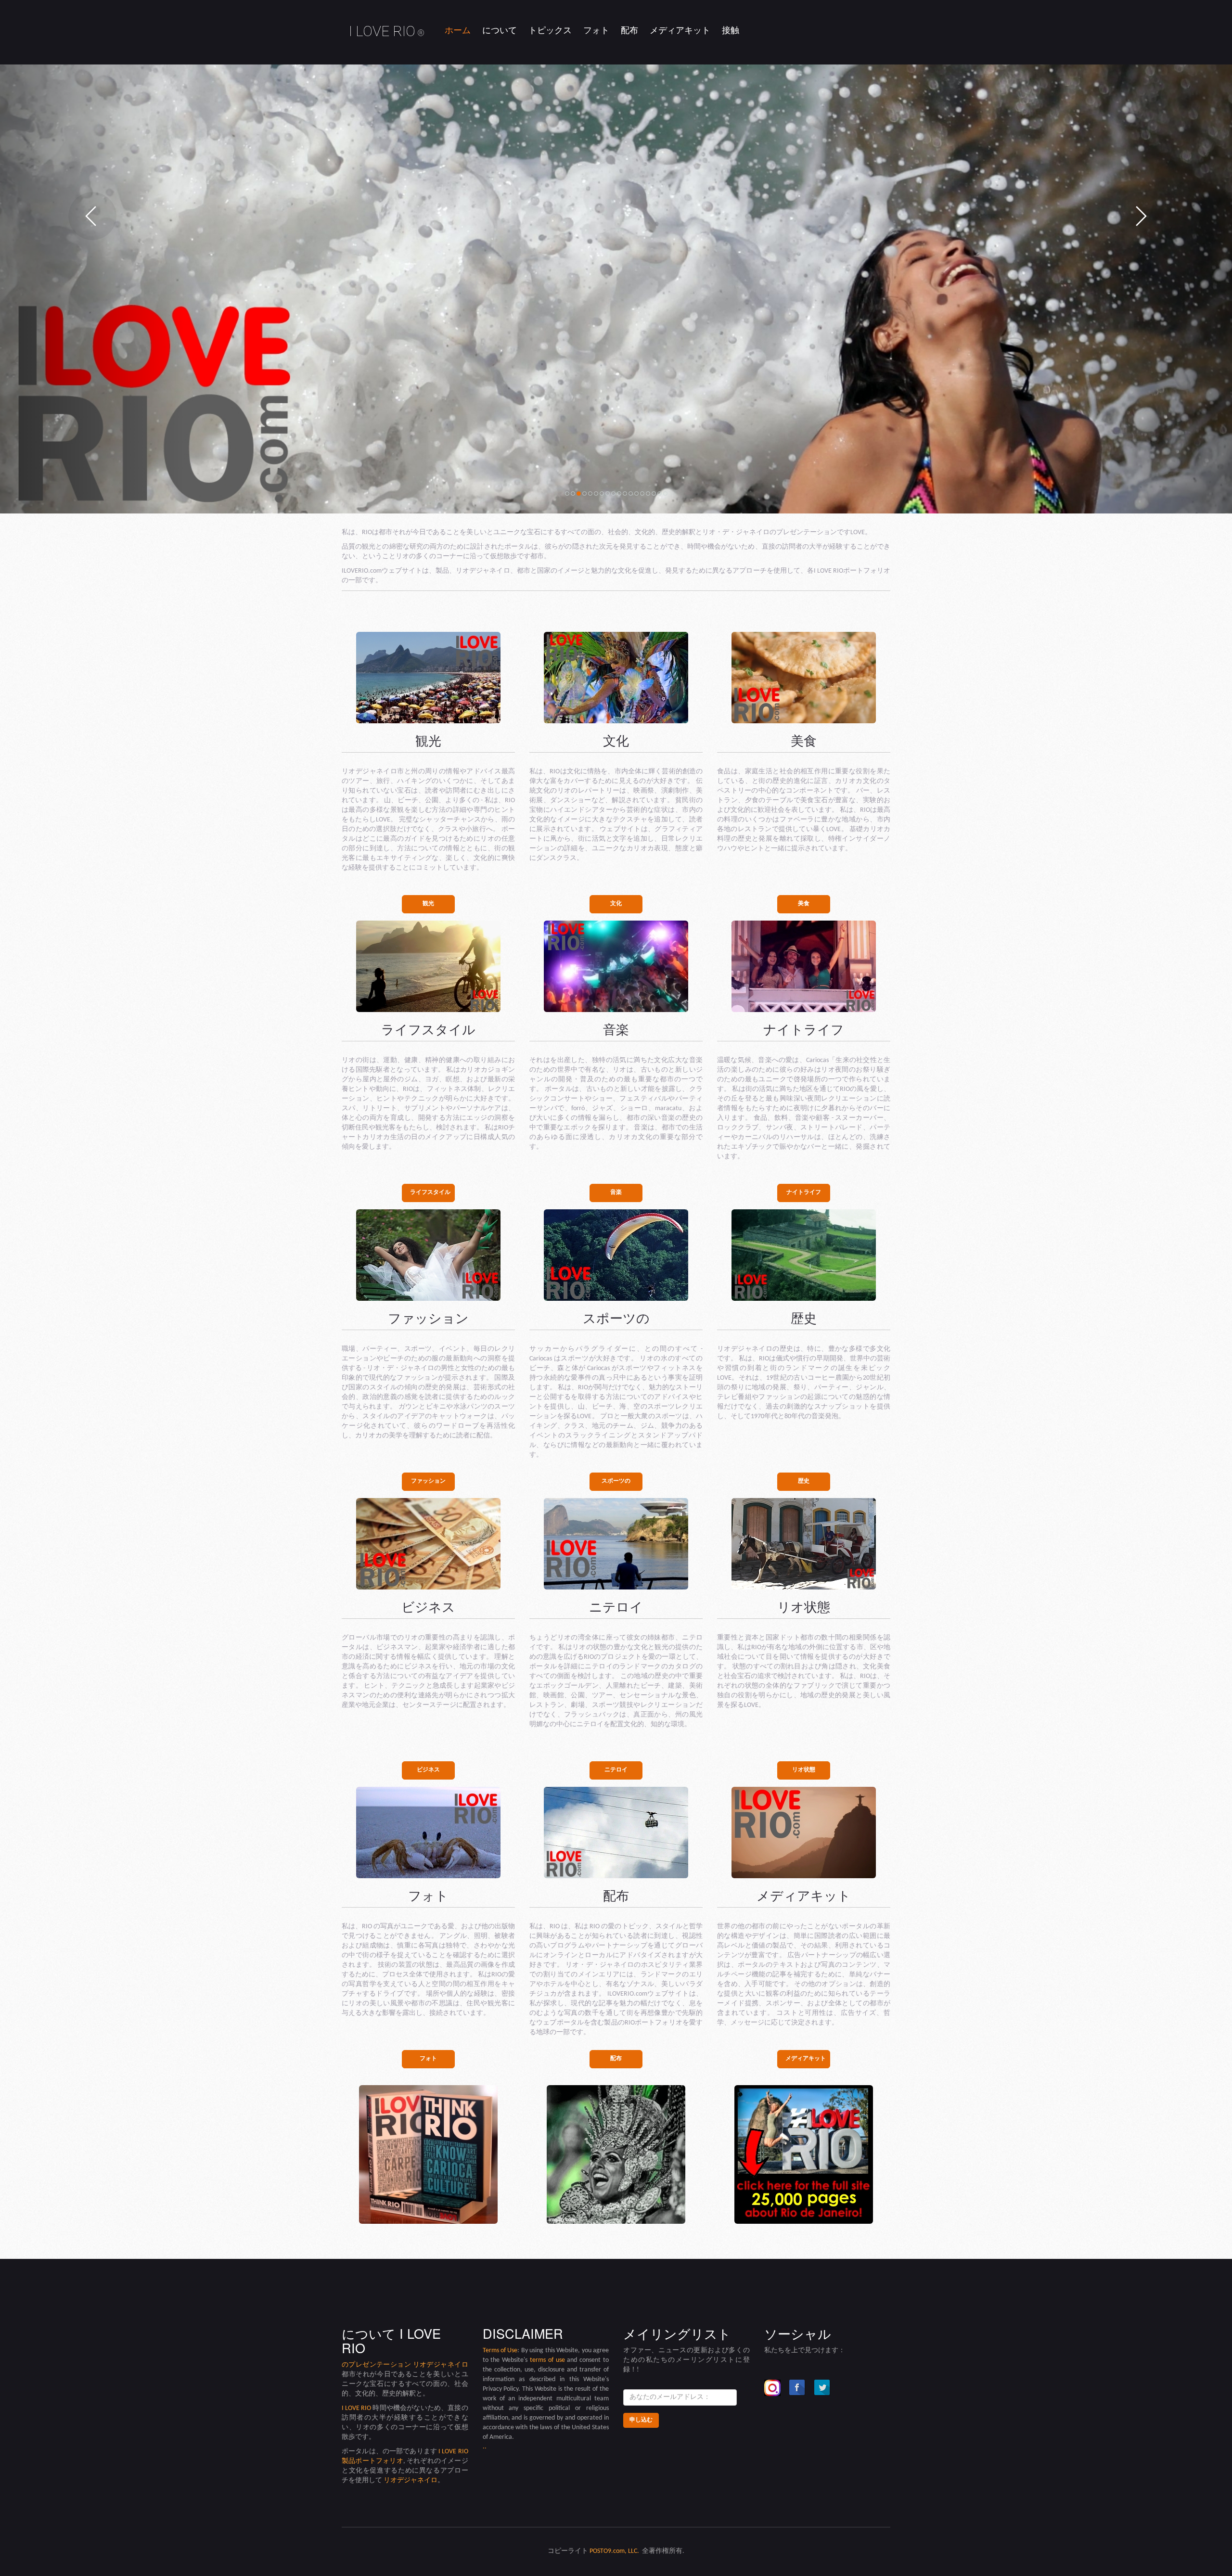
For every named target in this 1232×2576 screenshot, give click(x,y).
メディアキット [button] (806, 2059)
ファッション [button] (428, 1481)
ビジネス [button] (428, 1770)
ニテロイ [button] (616, 1770)
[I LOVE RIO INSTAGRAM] (772, 2388)
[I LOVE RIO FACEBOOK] (797, 2388)
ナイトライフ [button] (804, 1192)
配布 (629, 31)
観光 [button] (428, 904)
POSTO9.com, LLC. (614, 2551)
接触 (731, 31)
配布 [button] (616, 2059)
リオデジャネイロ (441, 2365)
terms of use (547, 2360)
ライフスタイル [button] (430, 1192)
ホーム (458, 31)
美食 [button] (804, 904)
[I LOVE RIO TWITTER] (822, 2388)
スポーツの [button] (616, 1481)
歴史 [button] (804, 1481)
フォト (596, 31)
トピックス (550, 31)
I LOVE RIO (387, 31)
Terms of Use (500, 2351)
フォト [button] (428, 2059)
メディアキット (680, 31)
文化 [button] (616, 904)
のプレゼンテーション (377, 2365)
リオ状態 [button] (804, 1770)
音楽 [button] (616, 1192)
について (500, 31)
